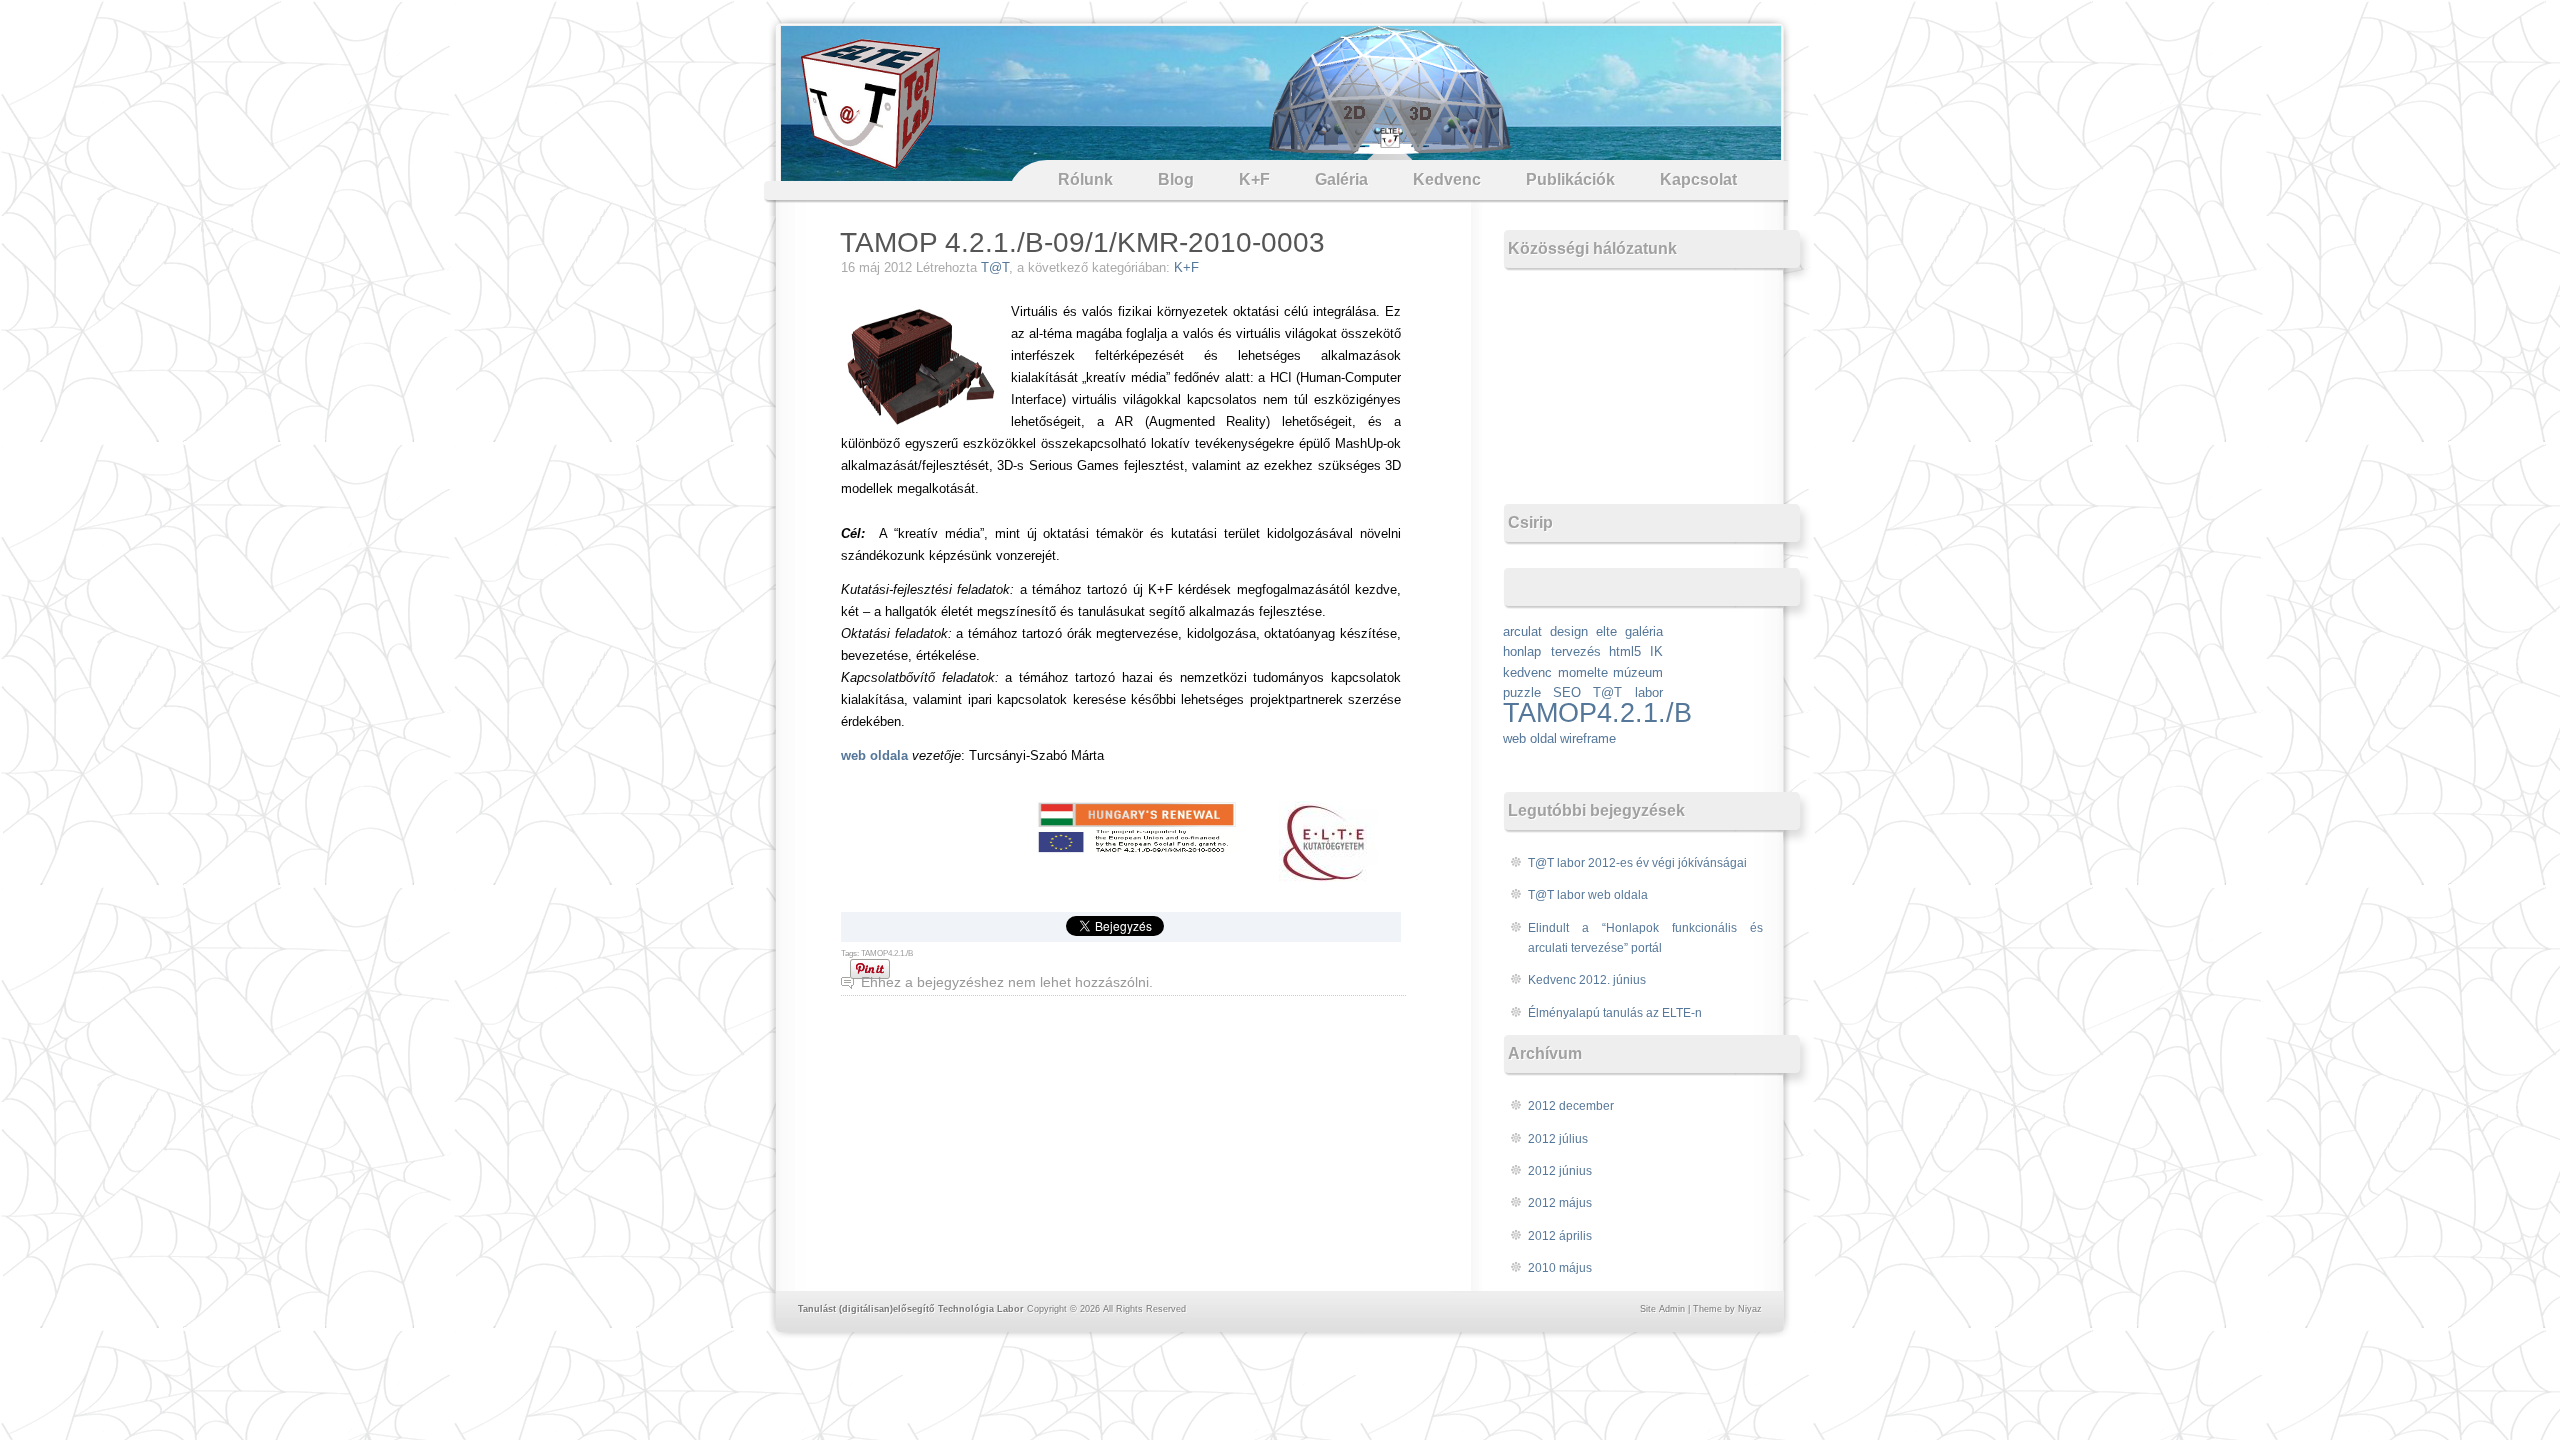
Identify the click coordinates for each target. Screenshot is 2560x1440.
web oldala (874, 755)
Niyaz (1750, 1309)
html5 (1625, 651)
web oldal (1530, 738)
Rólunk (1085, 179)
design (1569, 631)
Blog (1176, 179)
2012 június (1560, 1171)
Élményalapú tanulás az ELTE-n (1615, 1013)
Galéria (1341, 179)
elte (1606, 631)
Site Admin (1662, 1309)
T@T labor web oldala (1588, 895)
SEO (1567, 692)
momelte (1583, 672)
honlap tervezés (1552, 651)
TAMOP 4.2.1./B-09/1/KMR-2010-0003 (1082, 242)
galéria (1644, 631)
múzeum (1638, 672)
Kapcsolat (1698, 179)
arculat (1522, 631)
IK (1656, 651)
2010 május (1560, 1268)
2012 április (1560, 1236)
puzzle (1522, 692)
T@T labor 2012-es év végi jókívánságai (1637, 863)
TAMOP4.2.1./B (887, 953)
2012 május (1560, 1203)
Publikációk (1570, 179)
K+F (1254, 179)
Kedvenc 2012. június (1587, 980)
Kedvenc (1447, 179)
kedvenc (1527, 672)
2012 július (1558, 1139)
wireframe (1588, 738)
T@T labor (1628, 692)
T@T (995, 267)
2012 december (1571, 1106)
